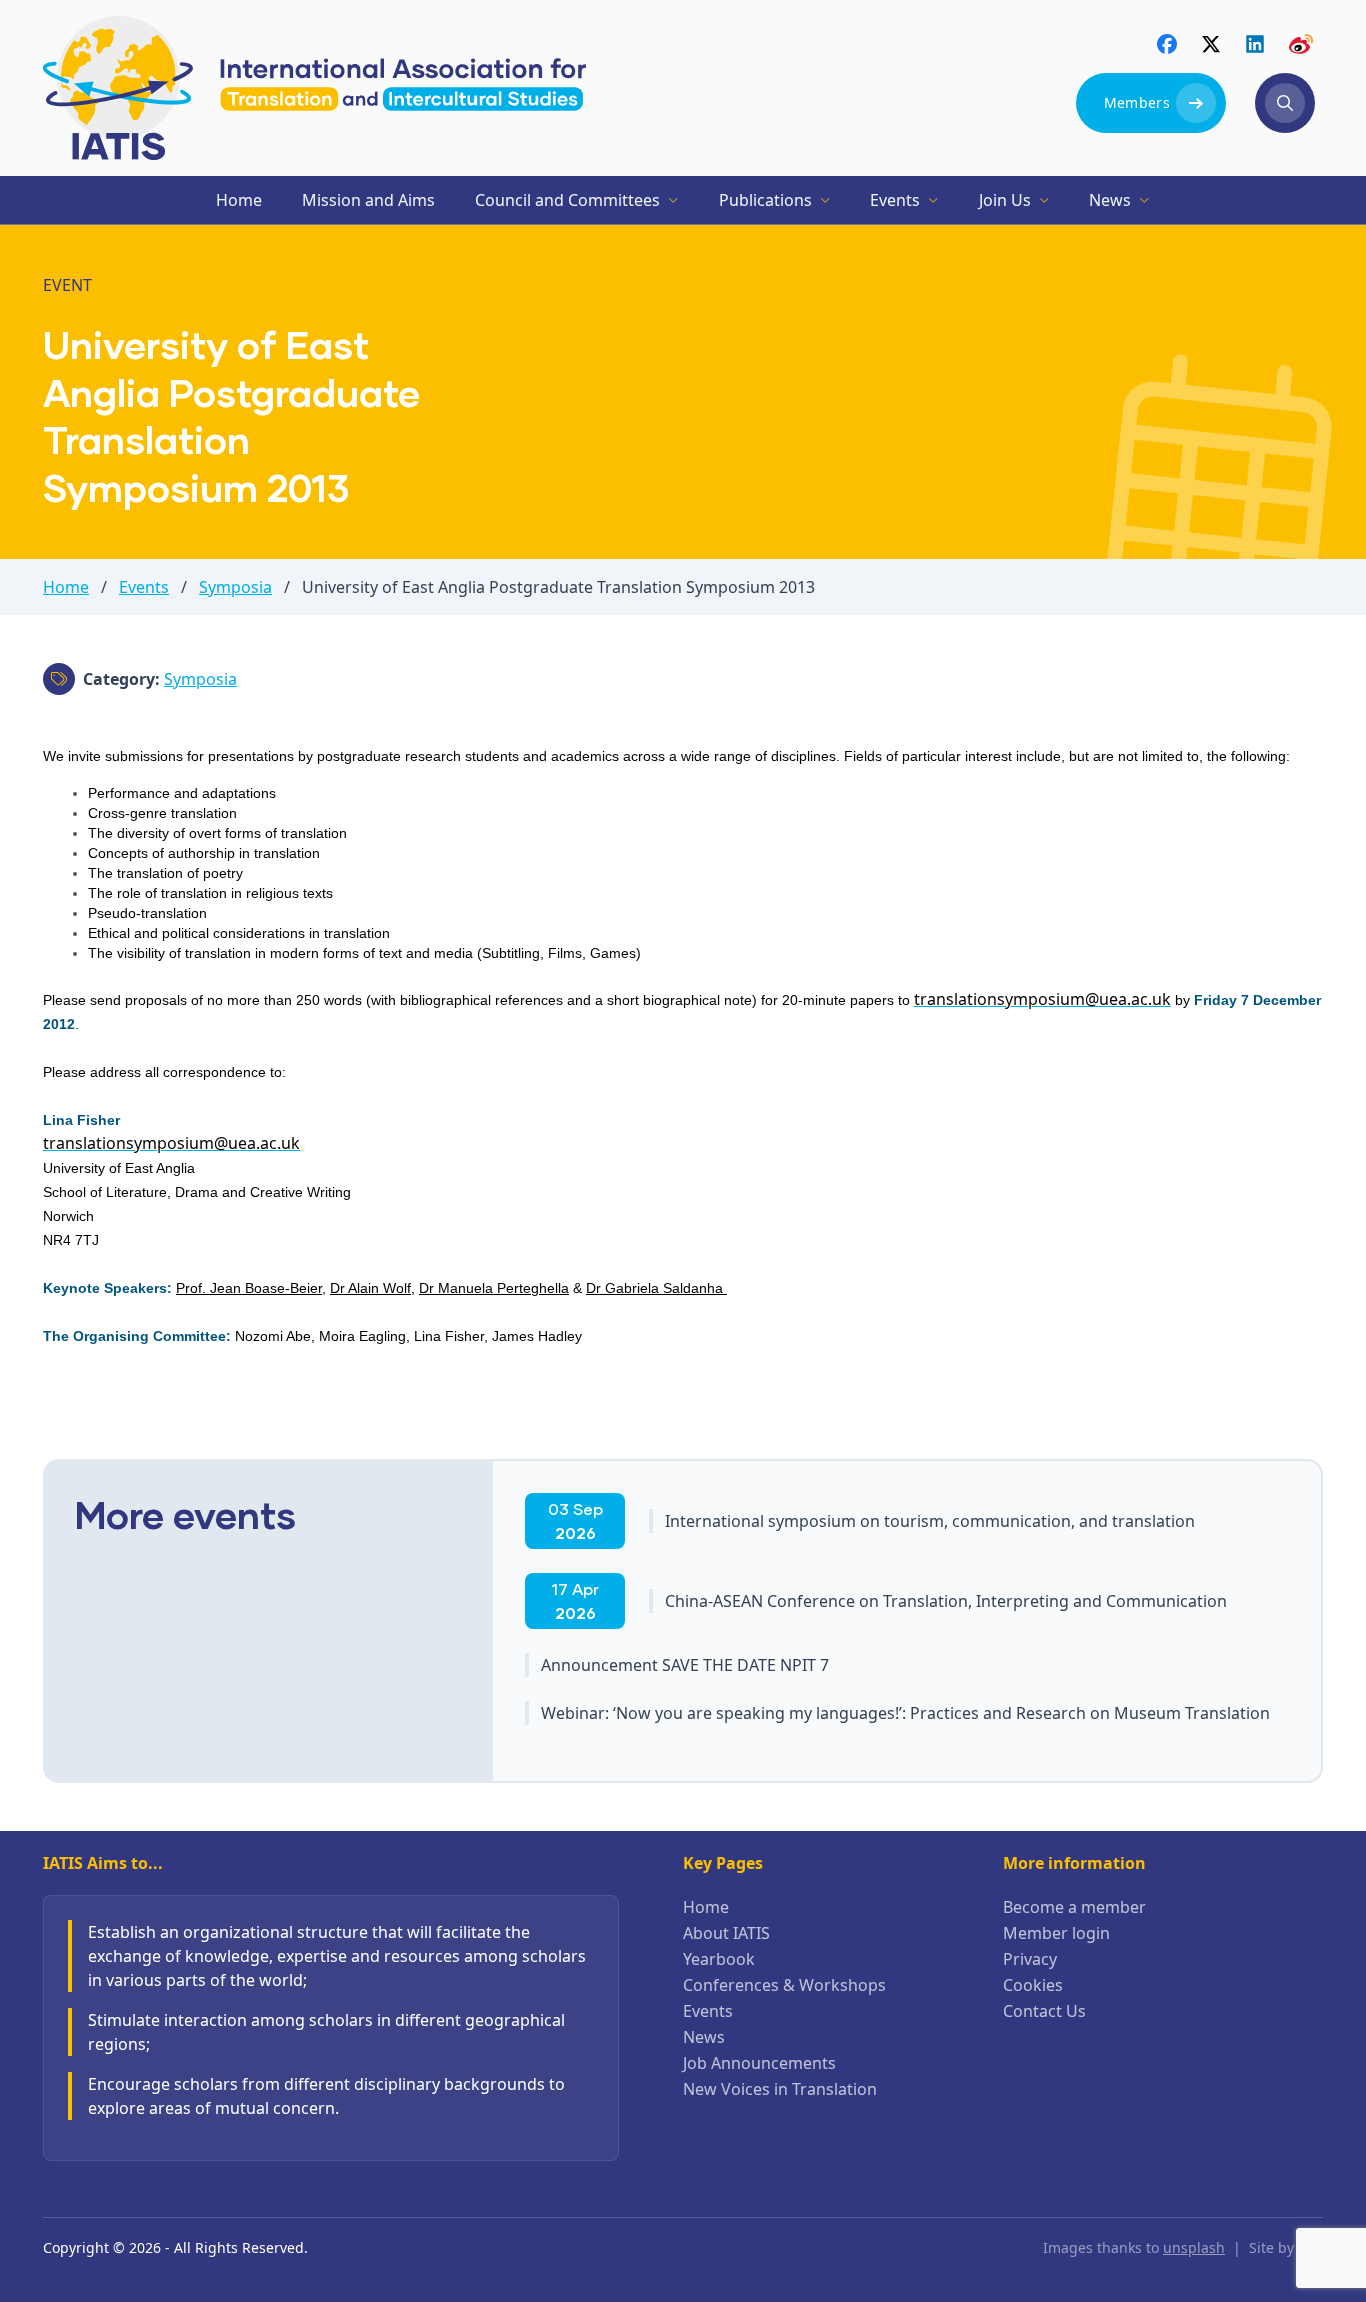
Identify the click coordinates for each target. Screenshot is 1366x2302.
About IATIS (726, 1933)
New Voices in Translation (780, 2089)
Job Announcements (759, 2063)
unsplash (1194, 2247)
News (704, 2037)
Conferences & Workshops (784, 1985)
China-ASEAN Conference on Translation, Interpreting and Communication (946, 1601)
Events (144, 587)
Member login (1056, 1933)
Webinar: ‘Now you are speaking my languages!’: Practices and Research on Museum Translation (905, 1713)
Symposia (235, 587)
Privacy (1030, 1959)
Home (66, 587)
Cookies (1033, 1985)
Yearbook (719, 1959)
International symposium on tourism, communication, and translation (930, 1521)
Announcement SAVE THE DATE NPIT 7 (685, 1665)
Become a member (1074, 1907)
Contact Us (1044, 2011)
